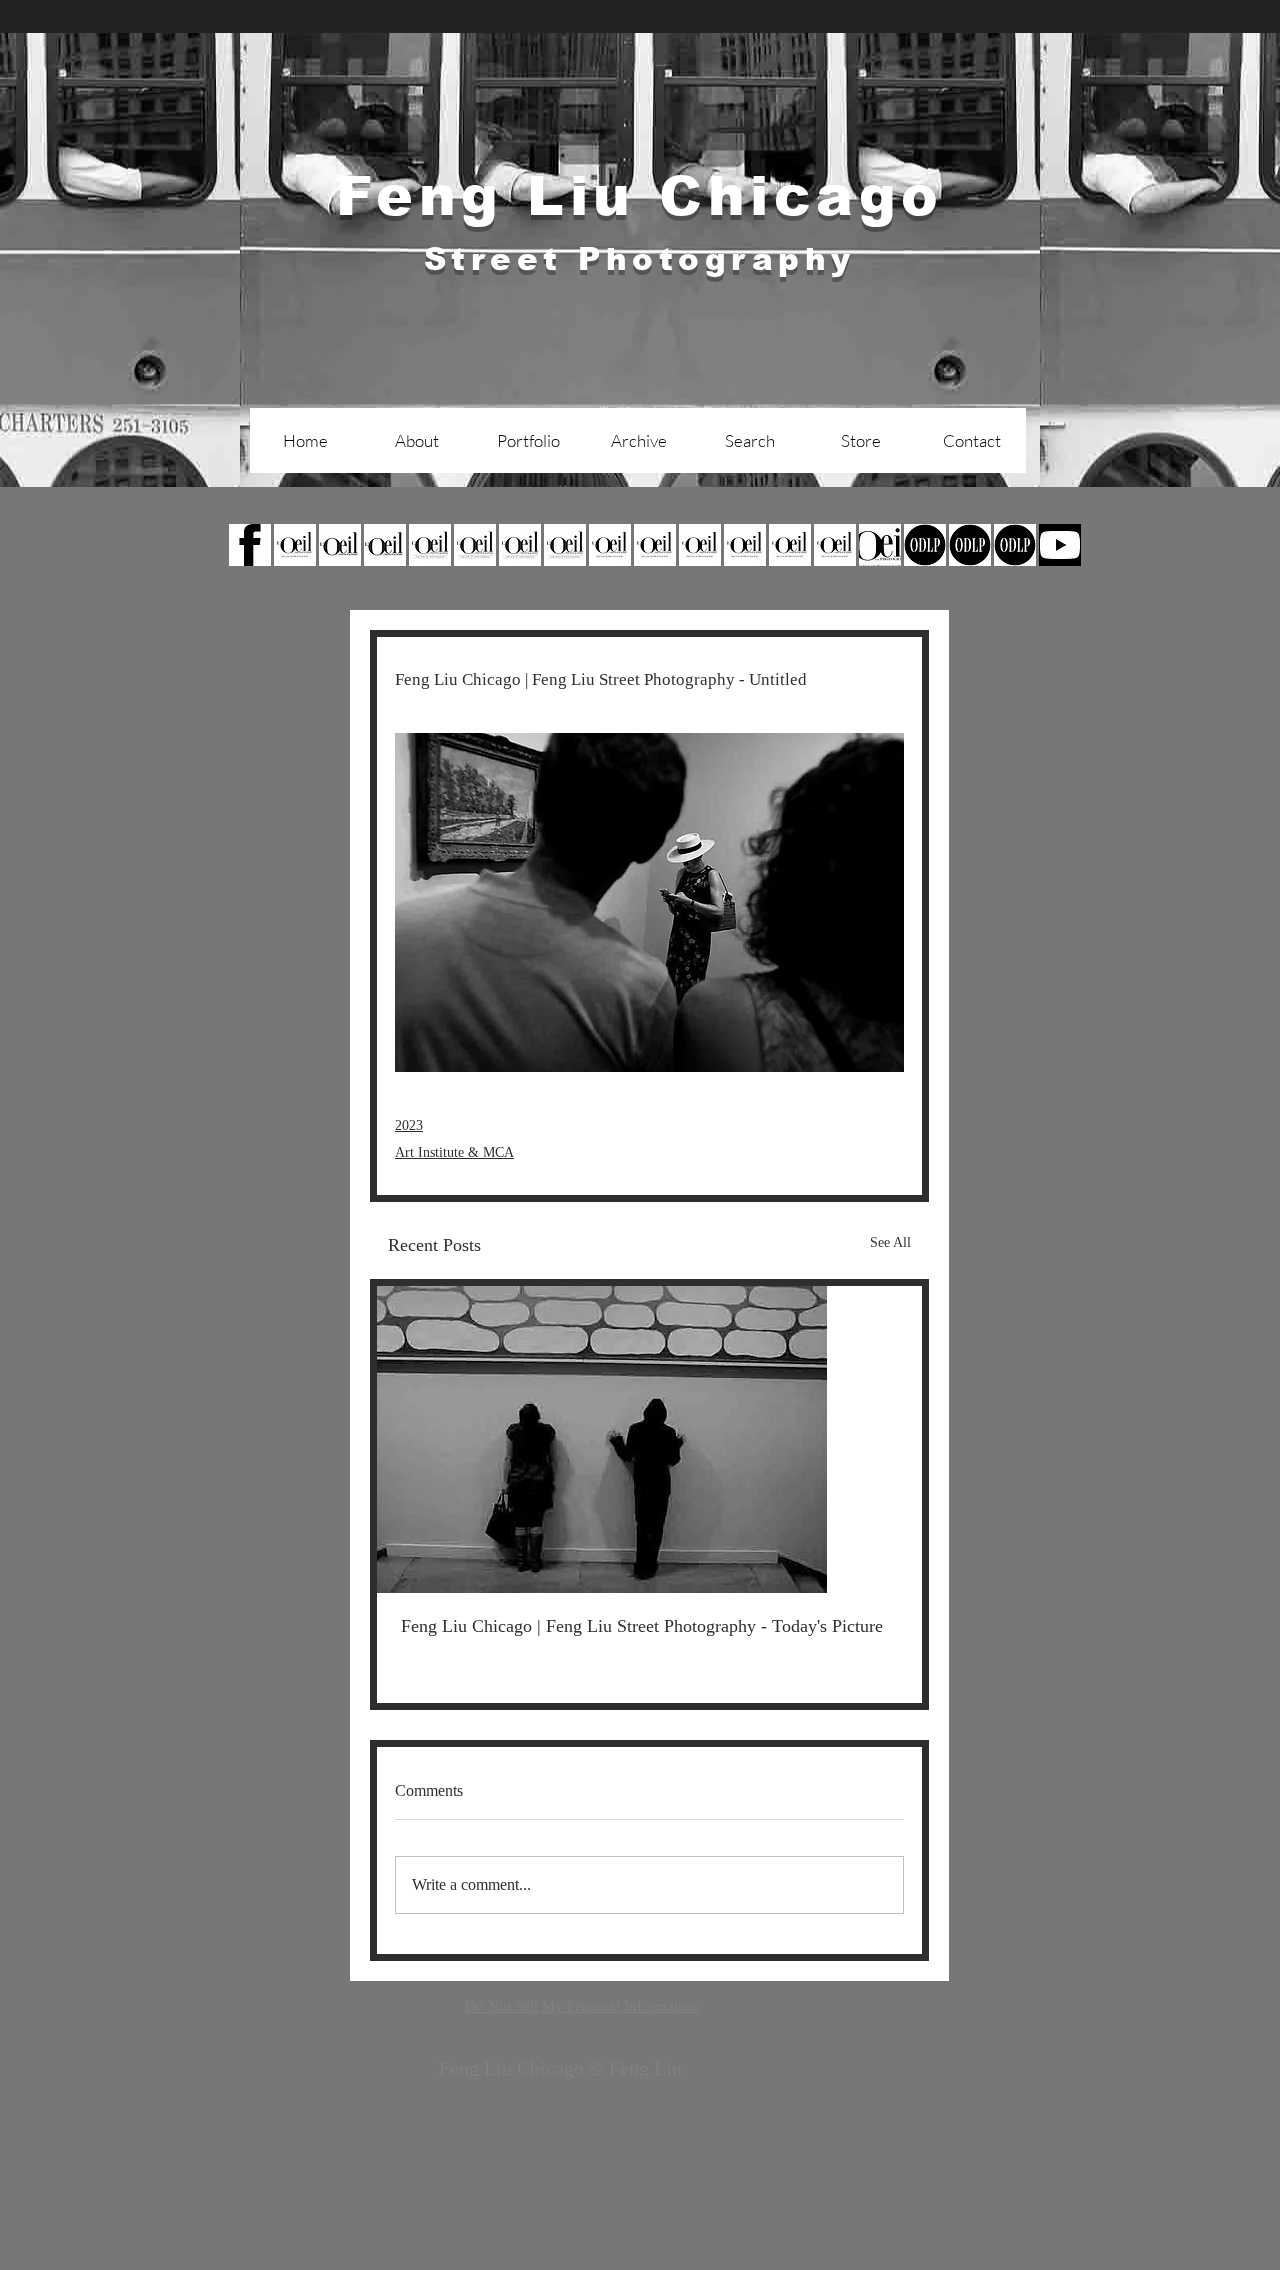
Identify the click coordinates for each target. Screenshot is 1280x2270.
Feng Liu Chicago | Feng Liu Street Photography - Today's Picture (642, 1626)
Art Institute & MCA (454, 1152)
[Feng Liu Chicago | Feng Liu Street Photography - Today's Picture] (649, 1439)
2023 (409, 1125)
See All (890, 1242)
